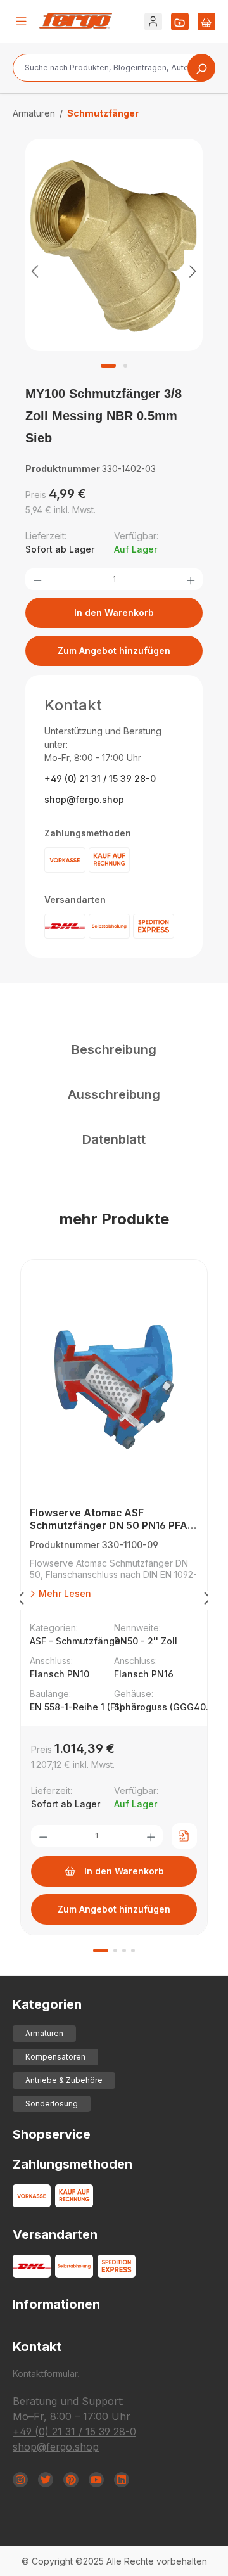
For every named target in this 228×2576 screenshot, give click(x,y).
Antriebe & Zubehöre (64, 2080)
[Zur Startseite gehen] (76, 21)
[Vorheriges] (35, 271)
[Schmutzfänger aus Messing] (114, 245)
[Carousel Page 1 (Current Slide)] (101, 1951)
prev (20, 1601)
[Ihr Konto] (153, 22)
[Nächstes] (193, 271)
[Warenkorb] (206, 22)
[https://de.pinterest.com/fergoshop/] (71, 2480)
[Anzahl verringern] (37, 579)
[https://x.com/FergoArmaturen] (46, 2480)
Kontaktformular (45, 2374)
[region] (114, 271)
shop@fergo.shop (84, 799)
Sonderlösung (52, 2104)
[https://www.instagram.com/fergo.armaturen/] (20, 2480)
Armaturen (44, 2033)
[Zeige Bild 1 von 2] (108, 366)
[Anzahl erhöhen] (191, 579)
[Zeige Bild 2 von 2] (125, 366)
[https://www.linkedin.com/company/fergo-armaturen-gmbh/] (122, 2480)
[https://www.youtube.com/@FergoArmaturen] (96, 2480)
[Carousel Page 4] (133, 1951)
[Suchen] (201, 68)
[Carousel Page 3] (124, 1951)
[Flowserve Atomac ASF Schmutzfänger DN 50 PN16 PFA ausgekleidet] (114, 1387)
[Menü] (22, 22)
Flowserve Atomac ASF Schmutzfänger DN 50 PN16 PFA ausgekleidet (109, 1519)
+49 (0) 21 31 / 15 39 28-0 (100, 779)
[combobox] (114, 68)
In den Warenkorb (114, 612)
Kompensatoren (55, 2057)
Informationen (56, 2304)
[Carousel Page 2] (115, 1951)
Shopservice (52, 2134)
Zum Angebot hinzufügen (114, 650)
